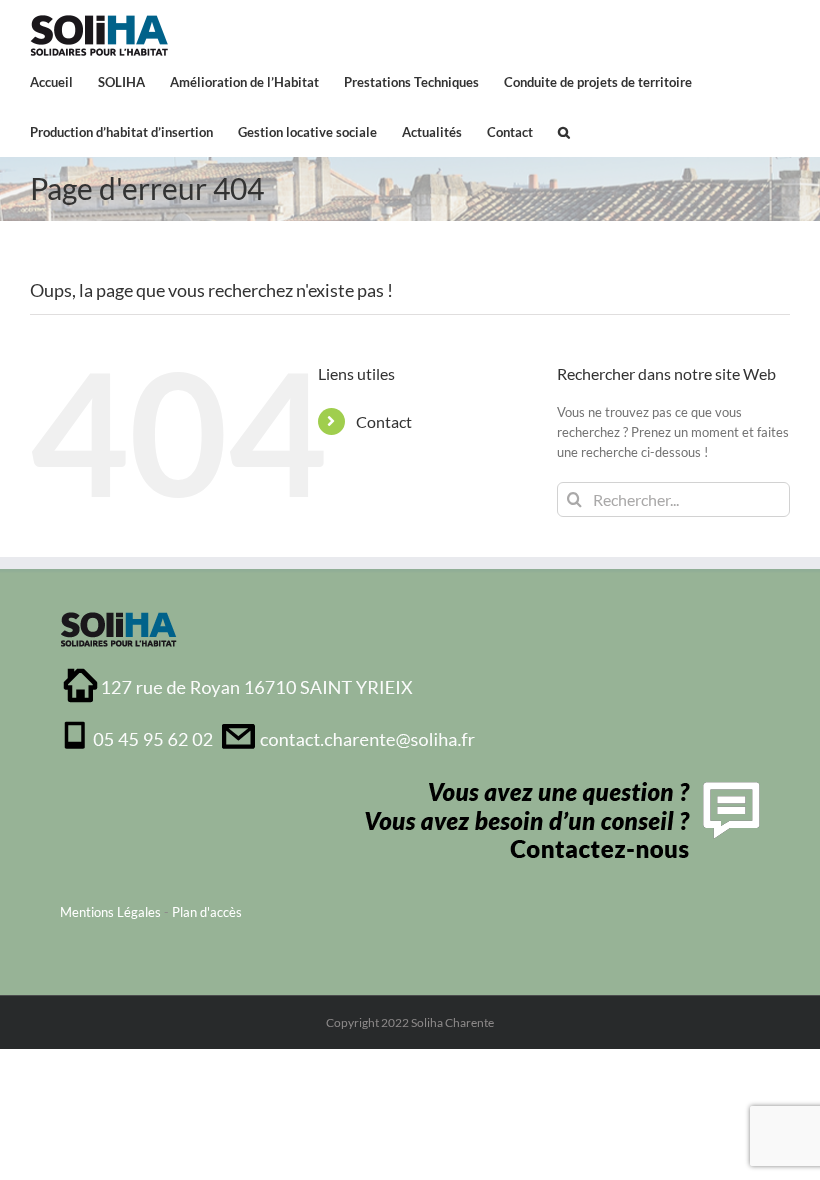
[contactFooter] (557, 788)
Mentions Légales (110, 912)
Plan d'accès (207, 912)
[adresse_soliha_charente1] (269, 673)
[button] (564, 131)
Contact (384, 421)
